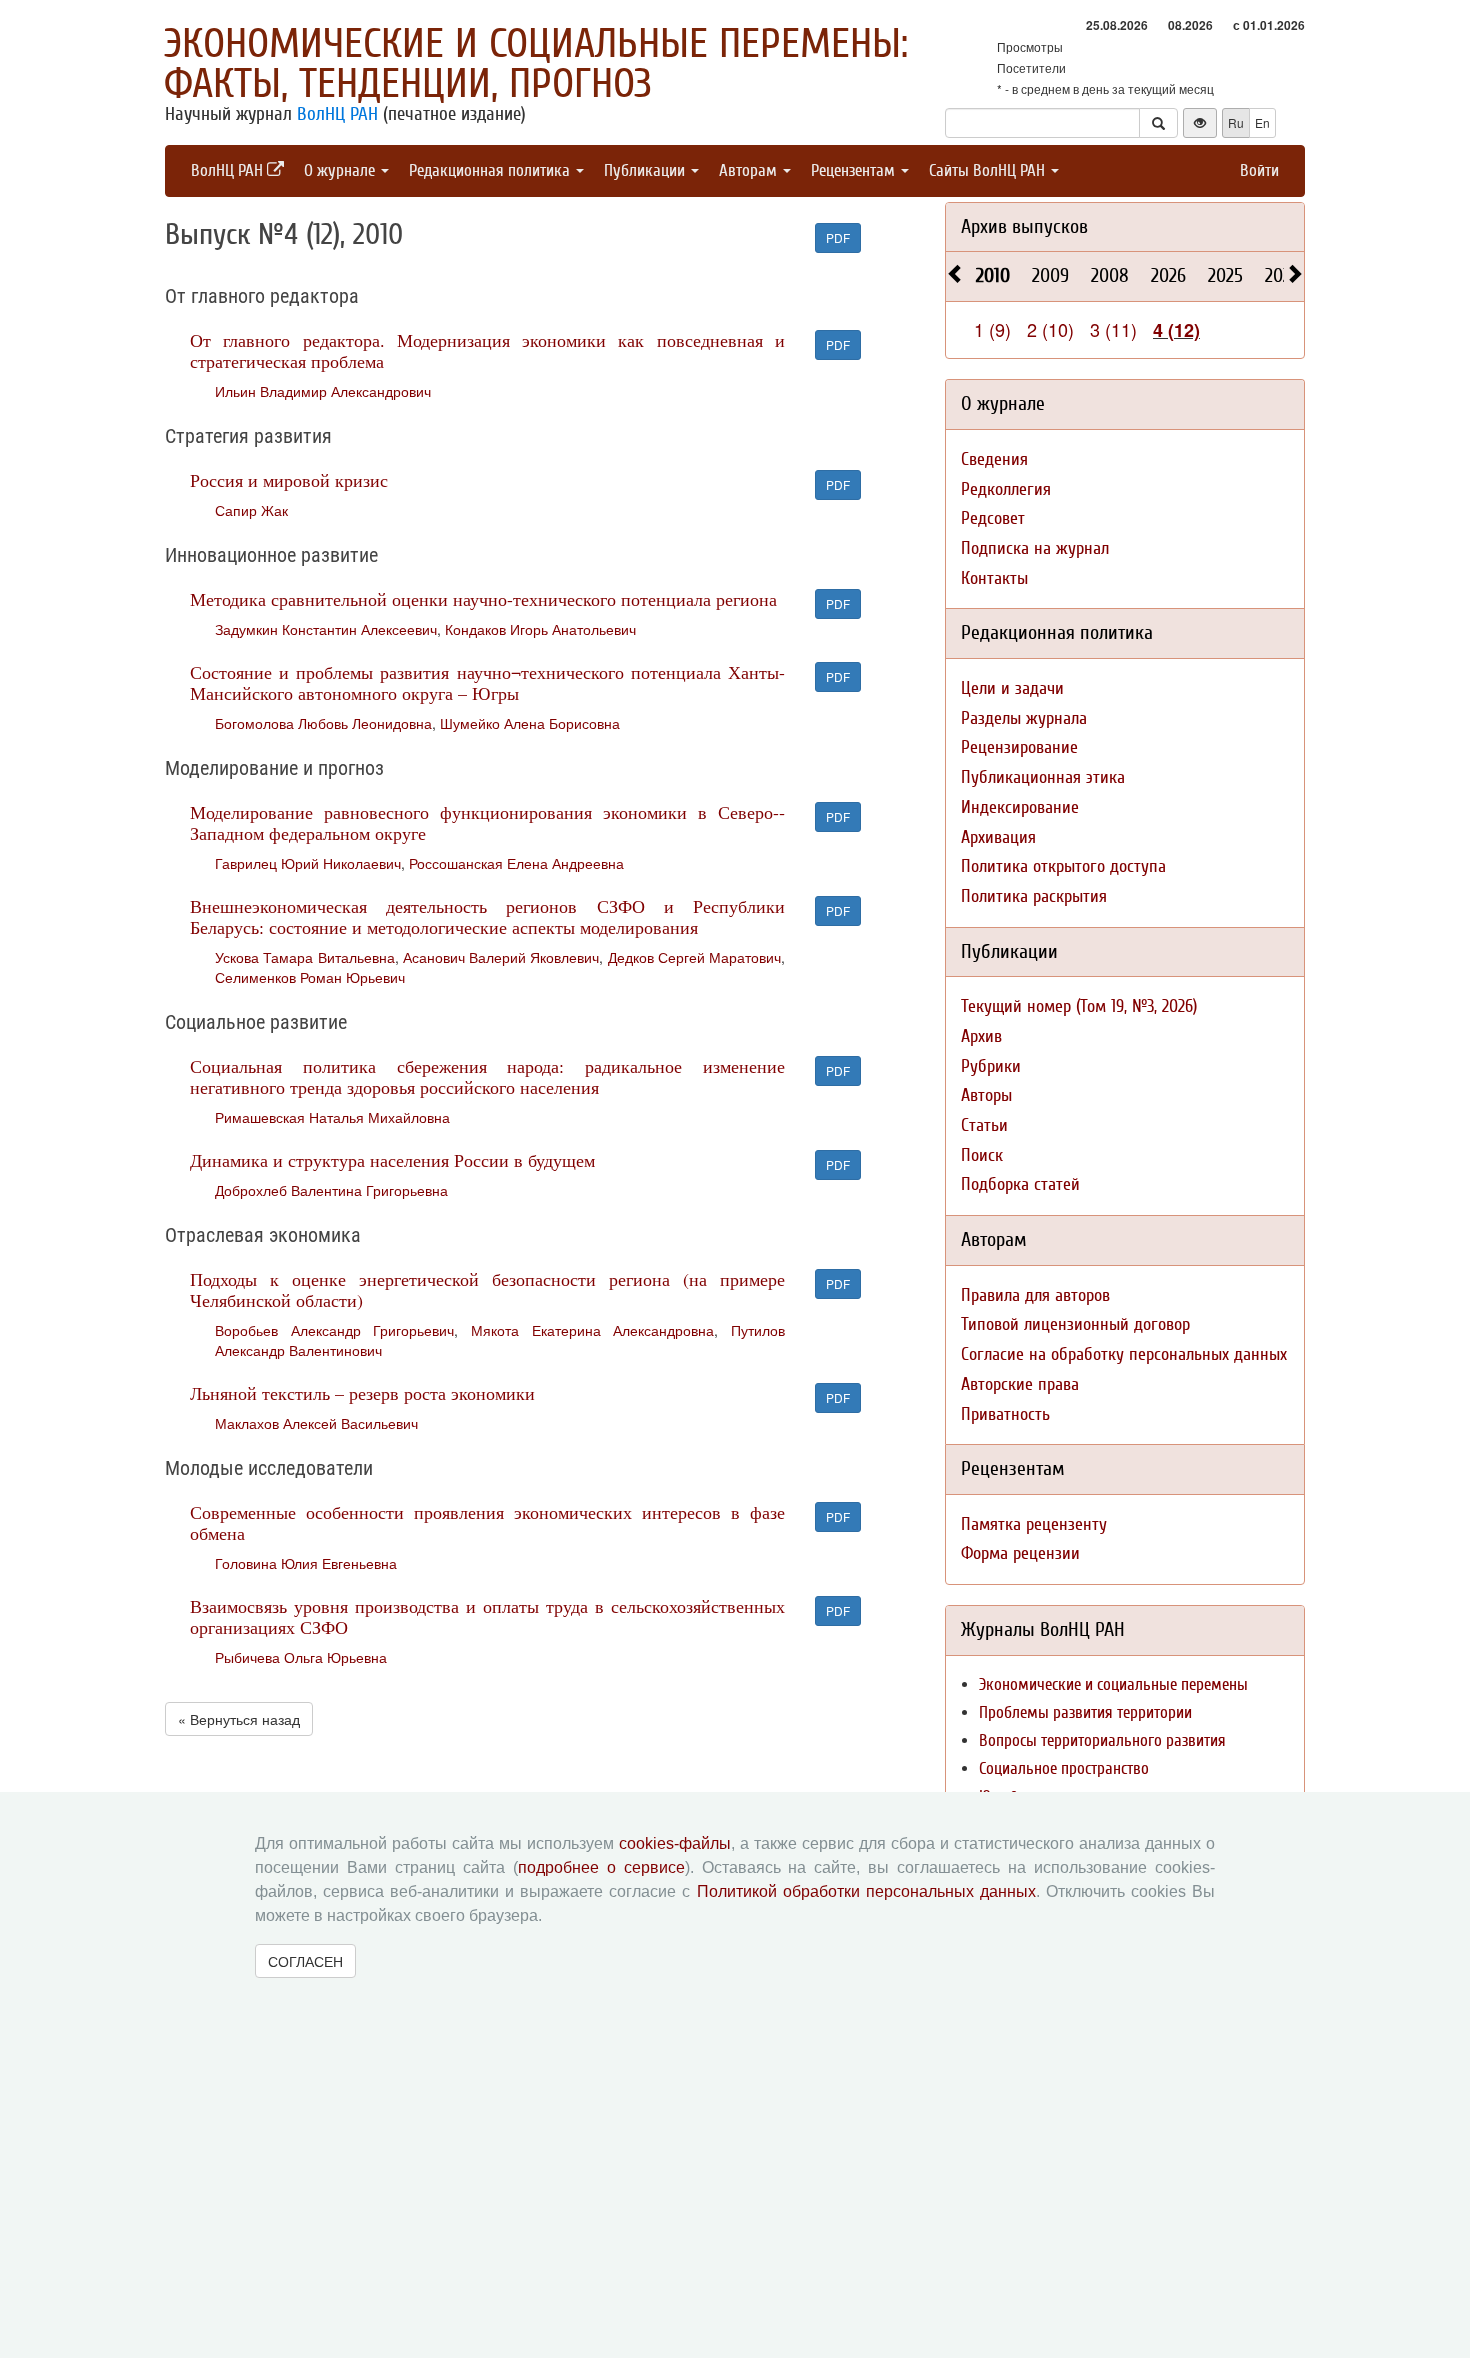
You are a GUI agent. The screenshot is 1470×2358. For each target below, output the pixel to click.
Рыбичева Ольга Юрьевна (301, 1657)
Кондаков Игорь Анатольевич (540, 629)
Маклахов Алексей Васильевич (316, 1423)
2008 (1110, 275)
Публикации (646, 170)
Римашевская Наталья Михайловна (332, 1117)
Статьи (984, 1125)
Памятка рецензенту (1034, 1524)
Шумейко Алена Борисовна (530, 723)
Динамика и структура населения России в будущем (392, 1160)
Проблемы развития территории (1085, 1712)
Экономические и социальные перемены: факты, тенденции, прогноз (536, 64)
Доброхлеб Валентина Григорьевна (331, 1190)
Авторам (750, 170)
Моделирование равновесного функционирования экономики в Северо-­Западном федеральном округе (487, 822)
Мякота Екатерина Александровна (592, 1330)
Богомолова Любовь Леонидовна (323, 723)
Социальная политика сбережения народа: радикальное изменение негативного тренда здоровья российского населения (487, 1076)
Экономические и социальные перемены (1113, 1684)
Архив (981, 1036)
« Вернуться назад (239, 1719)
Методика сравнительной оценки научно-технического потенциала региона (483, 599)
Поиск (982, 1155)
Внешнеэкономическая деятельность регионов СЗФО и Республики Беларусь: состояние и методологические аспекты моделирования (487, 916)
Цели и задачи (1012, 688)
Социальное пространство (1064, 1768)
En (1262, 122)
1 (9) (992, 329)
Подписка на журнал (1035, 548)
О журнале (341, 170)
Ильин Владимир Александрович (323, 391)
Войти (1259, 170)
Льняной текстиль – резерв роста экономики (362, 1393)
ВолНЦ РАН (337, 114)
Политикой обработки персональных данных (866, 1891)
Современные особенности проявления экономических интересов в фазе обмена (487, 1522)
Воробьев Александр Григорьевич (334, 1330)
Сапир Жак (251, 510)
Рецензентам (855, 170)
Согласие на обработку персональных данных (1124, 1354)
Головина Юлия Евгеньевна (306, 1563)
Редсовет (993, 518)
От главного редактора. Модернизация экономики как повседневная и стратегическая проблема (487, 350)
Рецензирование (1019, 747)
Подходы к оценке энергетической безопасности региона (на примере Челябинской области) (487, 1289)
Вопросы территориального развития (1102, 1740)
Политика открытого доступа (1063, 866)
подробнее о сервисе (601, 1867)
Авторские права (1020, 1384)
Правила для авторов (1035, 1295)
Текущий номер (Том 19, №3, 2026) (1079, 1006)
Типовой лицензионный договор (1075, 1324)
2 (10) (1050, 329)
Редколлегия (1006, 489)
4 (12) (1176, 330)
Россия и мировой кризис (289, 480)
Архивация (998, 837)
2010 (993, 275)
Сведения (994, 459)
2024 (1282, 275)
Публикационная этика (1043, 777)
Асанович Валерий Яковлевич (501, 957)
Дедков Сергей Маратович (695, 957)
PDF (838, 237)
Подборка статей (1020, 1184)
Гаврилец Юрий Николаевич (308, 863)
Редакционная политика (491, 170)
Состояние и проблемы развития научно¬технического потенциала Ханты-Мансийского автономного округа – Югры (487, 682)
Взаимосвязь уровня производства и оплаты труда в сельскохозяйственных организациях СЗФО (487, 1616)
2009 (1050, 275)
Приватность (1005, 1414)
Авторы (986, 1095)
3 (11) (1113, 329)
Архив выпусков (1024, 226)
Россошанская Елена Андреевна (516, 863)
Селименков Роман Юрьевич (310, 977)
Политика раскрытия (1034, 896)
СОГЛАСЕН (305, 1961)
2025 (1225, 275)
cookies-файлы (675, 1843)
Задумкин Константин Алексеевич (326, 629)
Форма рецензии (1020, 1553)
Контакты (994, 578)
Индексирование (1020, 807)
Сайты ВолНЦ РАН (989, 170)
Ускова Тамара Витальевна (305, 957)
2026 (1168, 275)
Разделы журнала (1024, 718)
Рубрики (991, 1066)
